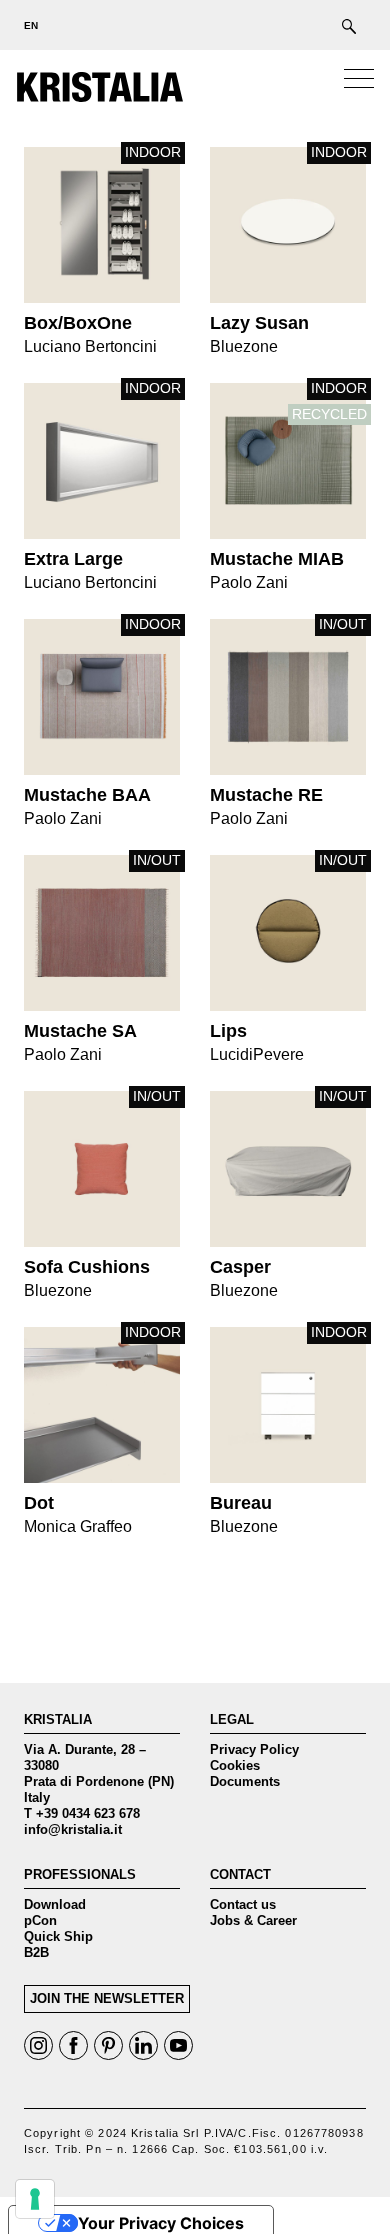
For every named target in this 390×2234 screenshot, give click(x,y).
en (31, 25)
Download (55, 1904)
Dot (102, 1405)
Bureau (288, 1405)
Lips (288, 933)
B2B (36, 1952)
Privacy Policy (254, 1749)
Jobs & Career (253, 1920)
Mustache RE (288, 697)
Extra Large (102, 461)
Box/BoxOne (102, 225)
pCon (40, 1920)
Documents (245, 1781)
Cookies (235, 1765)
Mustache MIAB (288, 461)
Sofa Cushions (102, 1169)
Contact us (243, 1904)
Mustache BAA (102, 697)
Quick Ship (58, 1936)
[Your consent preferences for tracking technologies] (35, 2199)
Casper (288, 1169)
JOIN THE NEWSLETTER (107, 1998)
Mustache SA (102, 933)
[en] (25, 25)
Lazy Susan (288, 225)
